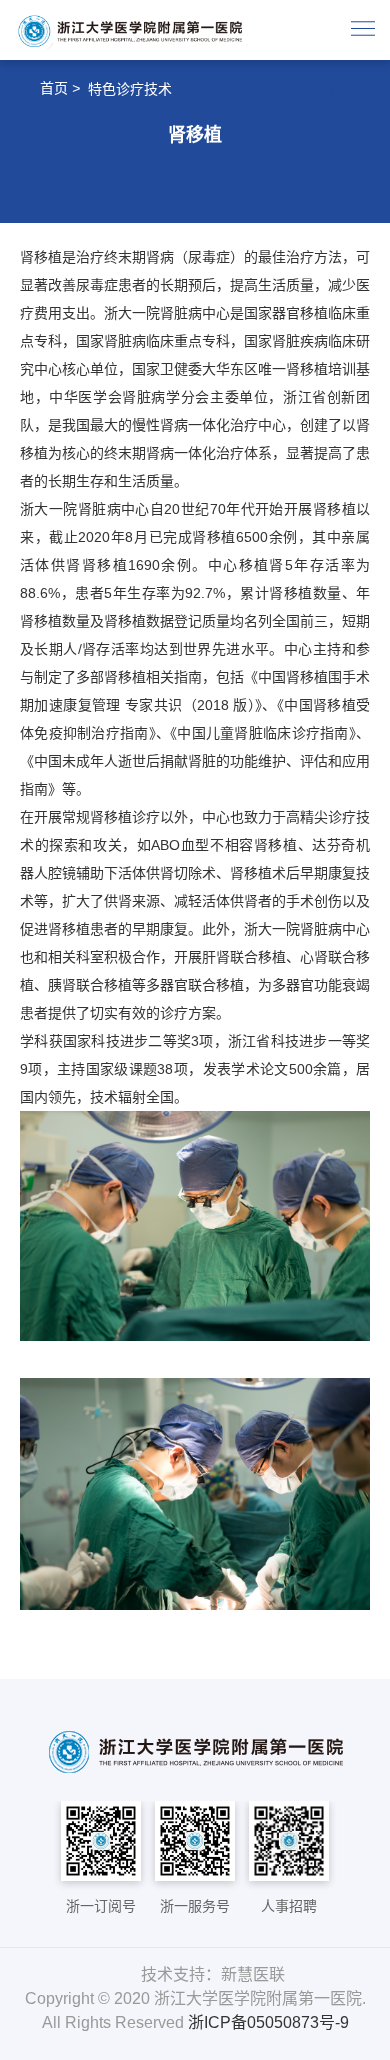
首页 (54, 88)
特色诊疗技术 (130, 89)
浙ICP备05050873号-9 (268, 2022)
